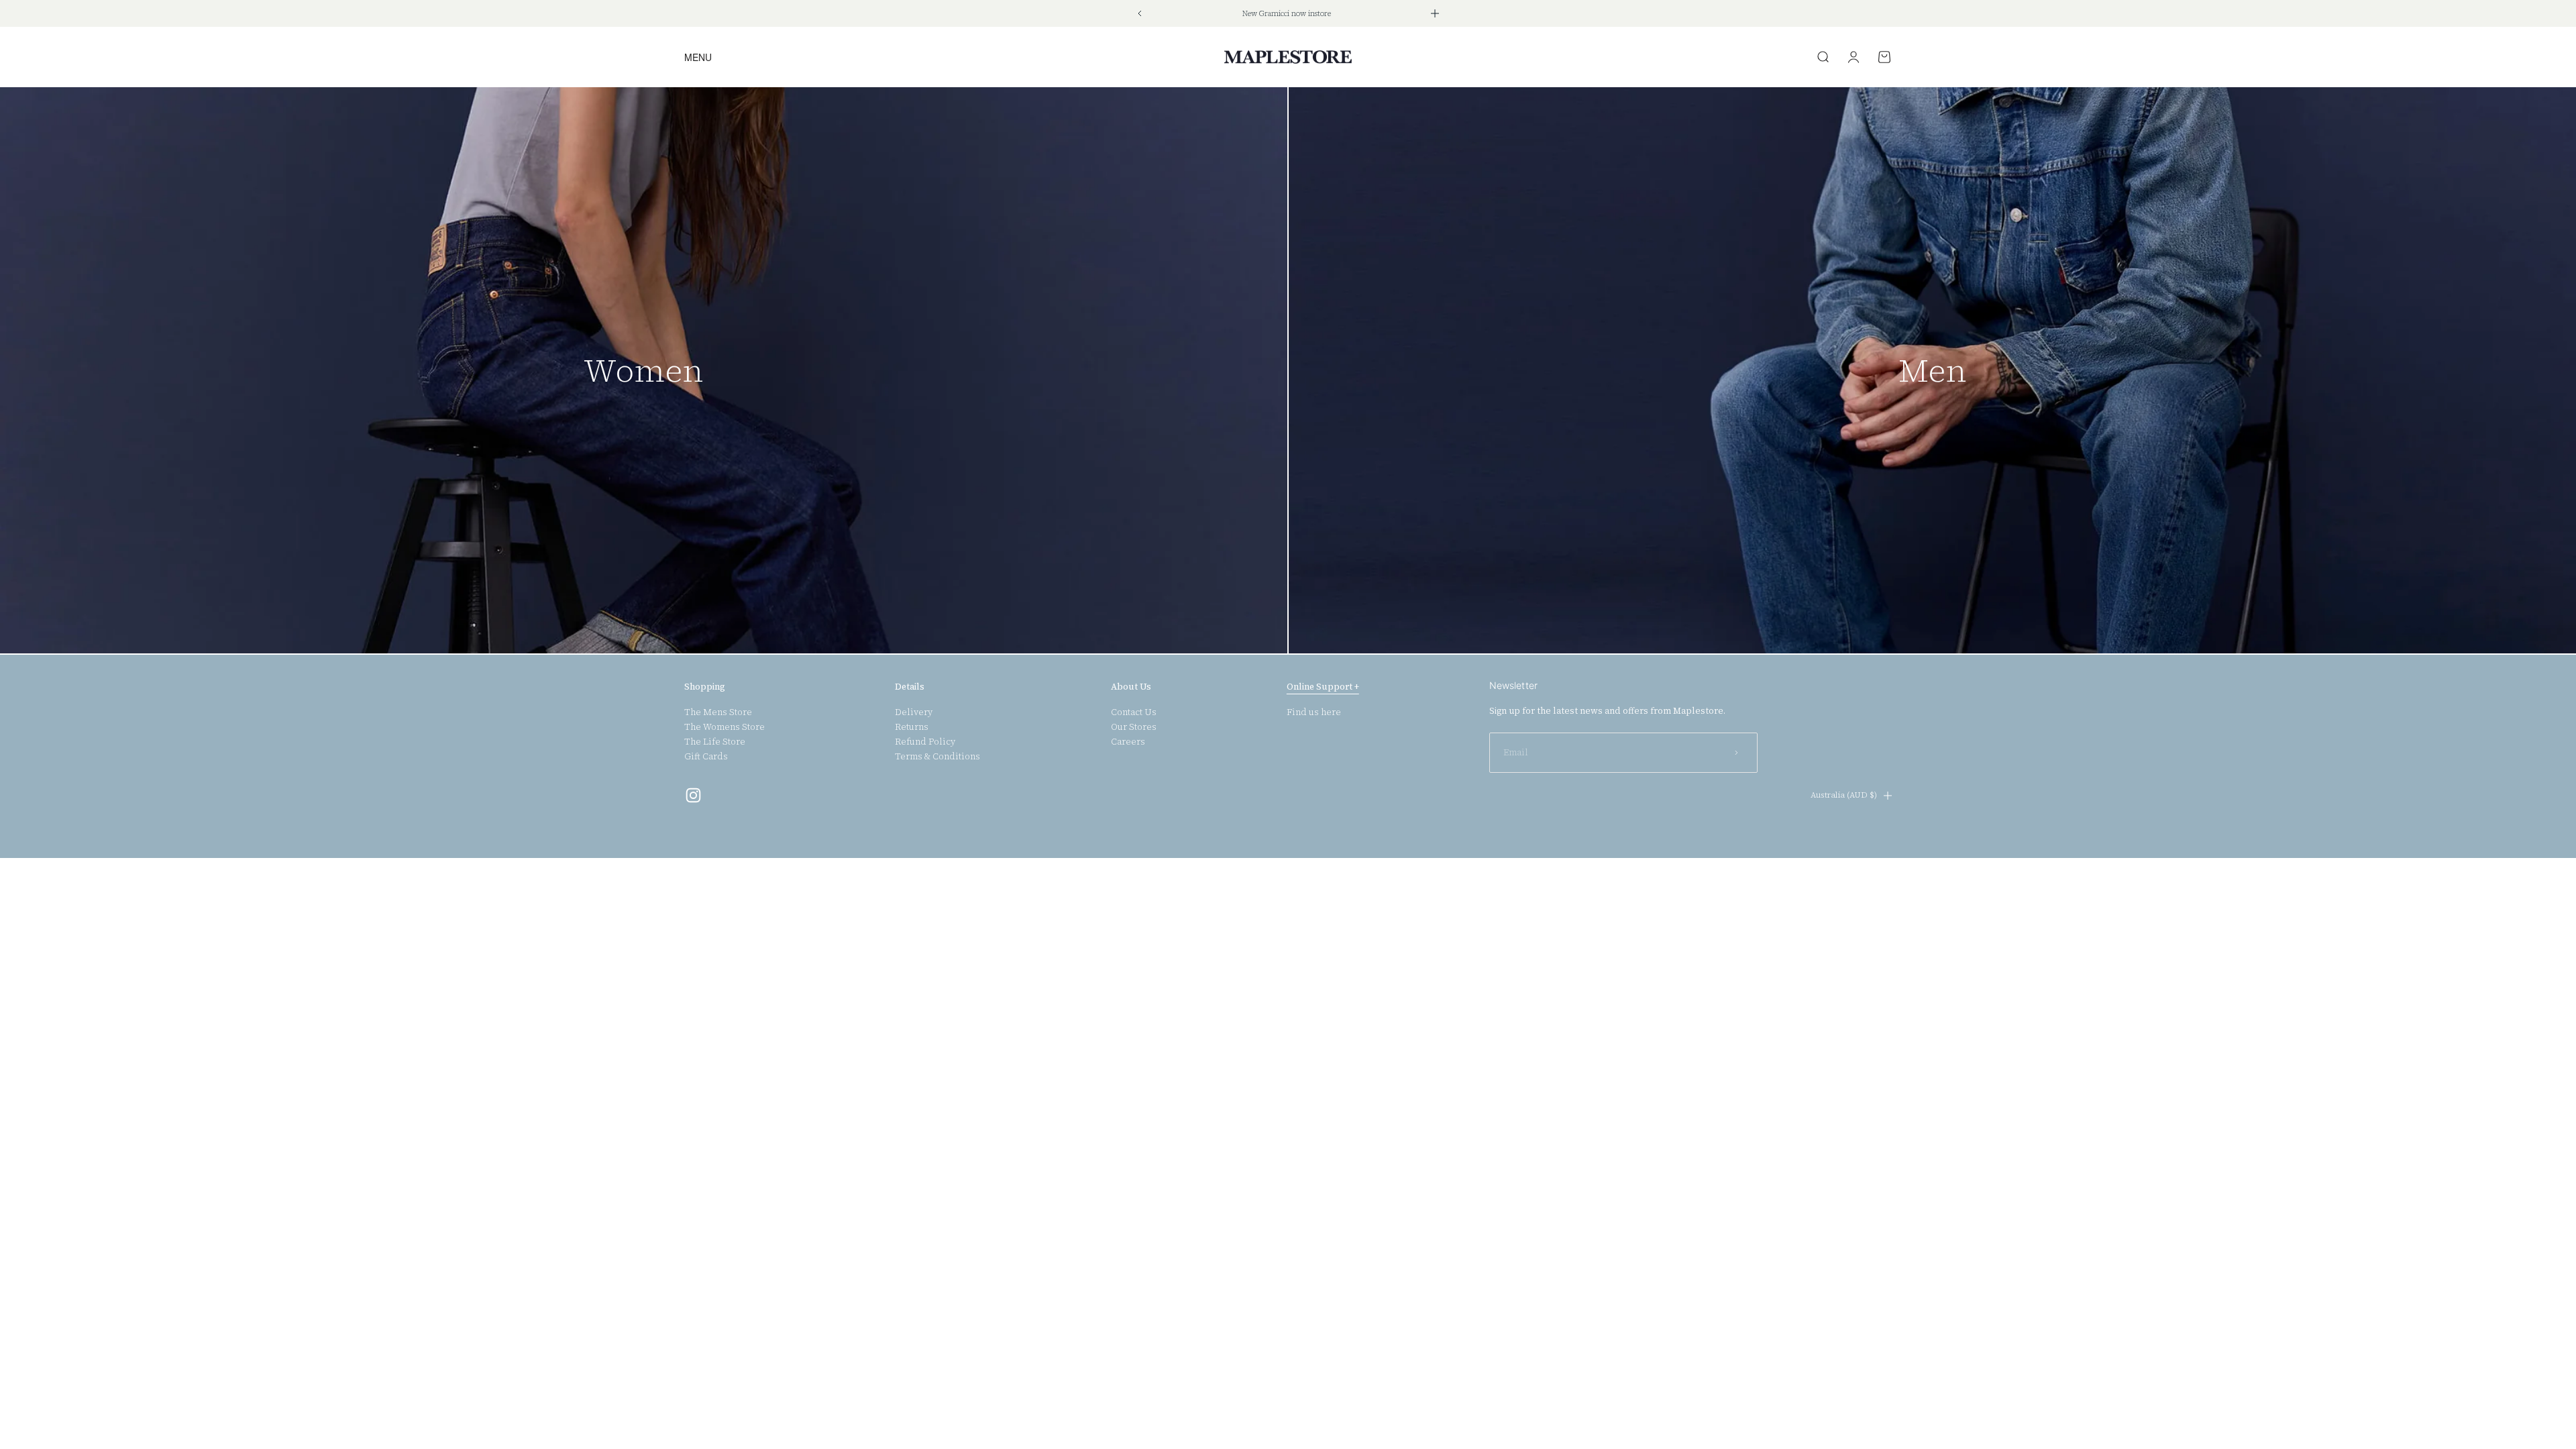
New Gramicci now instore (1287, 14)
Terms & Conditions (937, 757)
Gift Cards (706, 757)
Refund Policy (925, 742)
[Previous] (1139, 13)
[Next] (1435, 13)
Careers (1128, 742)
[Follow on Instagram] (693, 795)
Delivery (914, 712)
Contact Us (1134, 712)
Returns (912, 727)
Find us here (1314, 712)
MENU (698, 57)
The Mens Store (718, 712)
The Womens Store (724, 727)
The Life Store (715, 742)
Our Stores (1134, 727)
